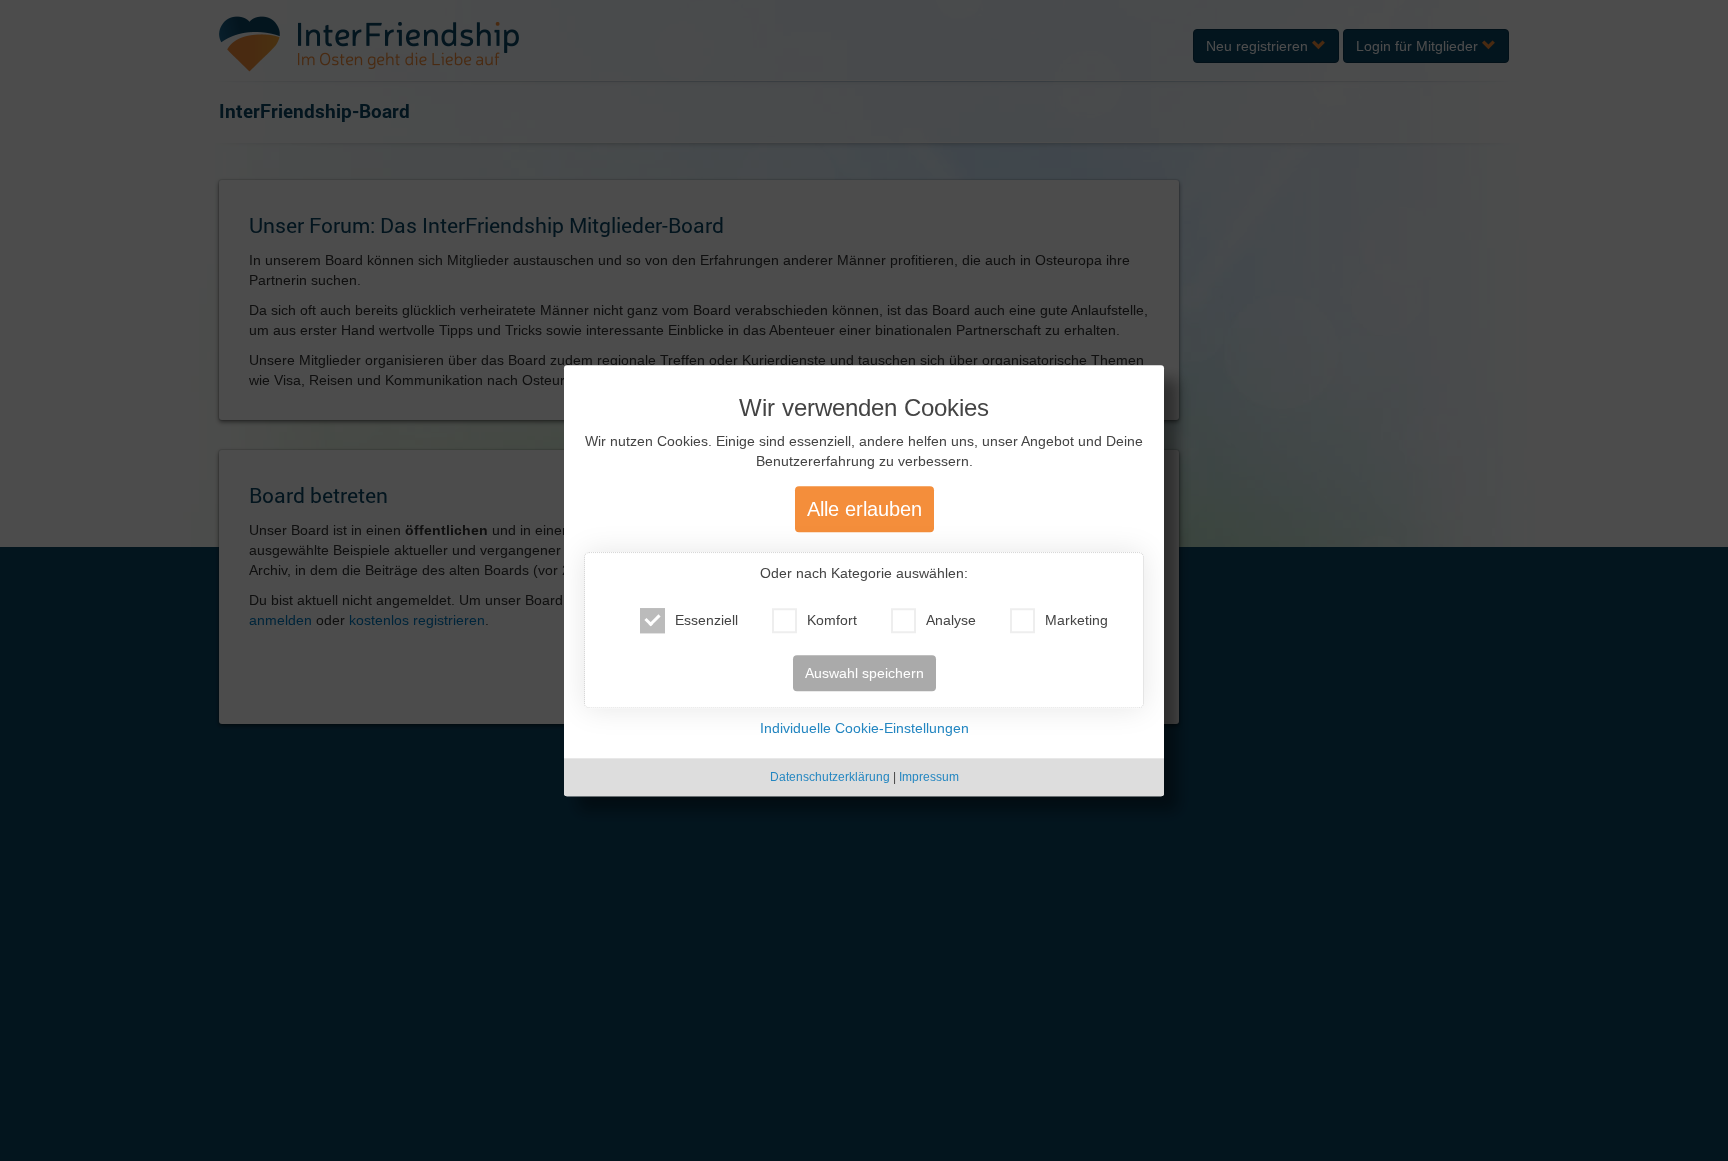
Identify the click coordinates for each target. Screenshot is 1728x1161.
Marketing (1076, 620)
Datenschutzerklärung (830, 777)
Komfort (832, 620)
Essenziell (706, 620)
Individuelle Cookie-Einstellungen (864, 728)
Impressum (929, 777)
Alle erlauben (864, 509)
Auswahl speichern (864, 673)
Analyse (951, 620)
